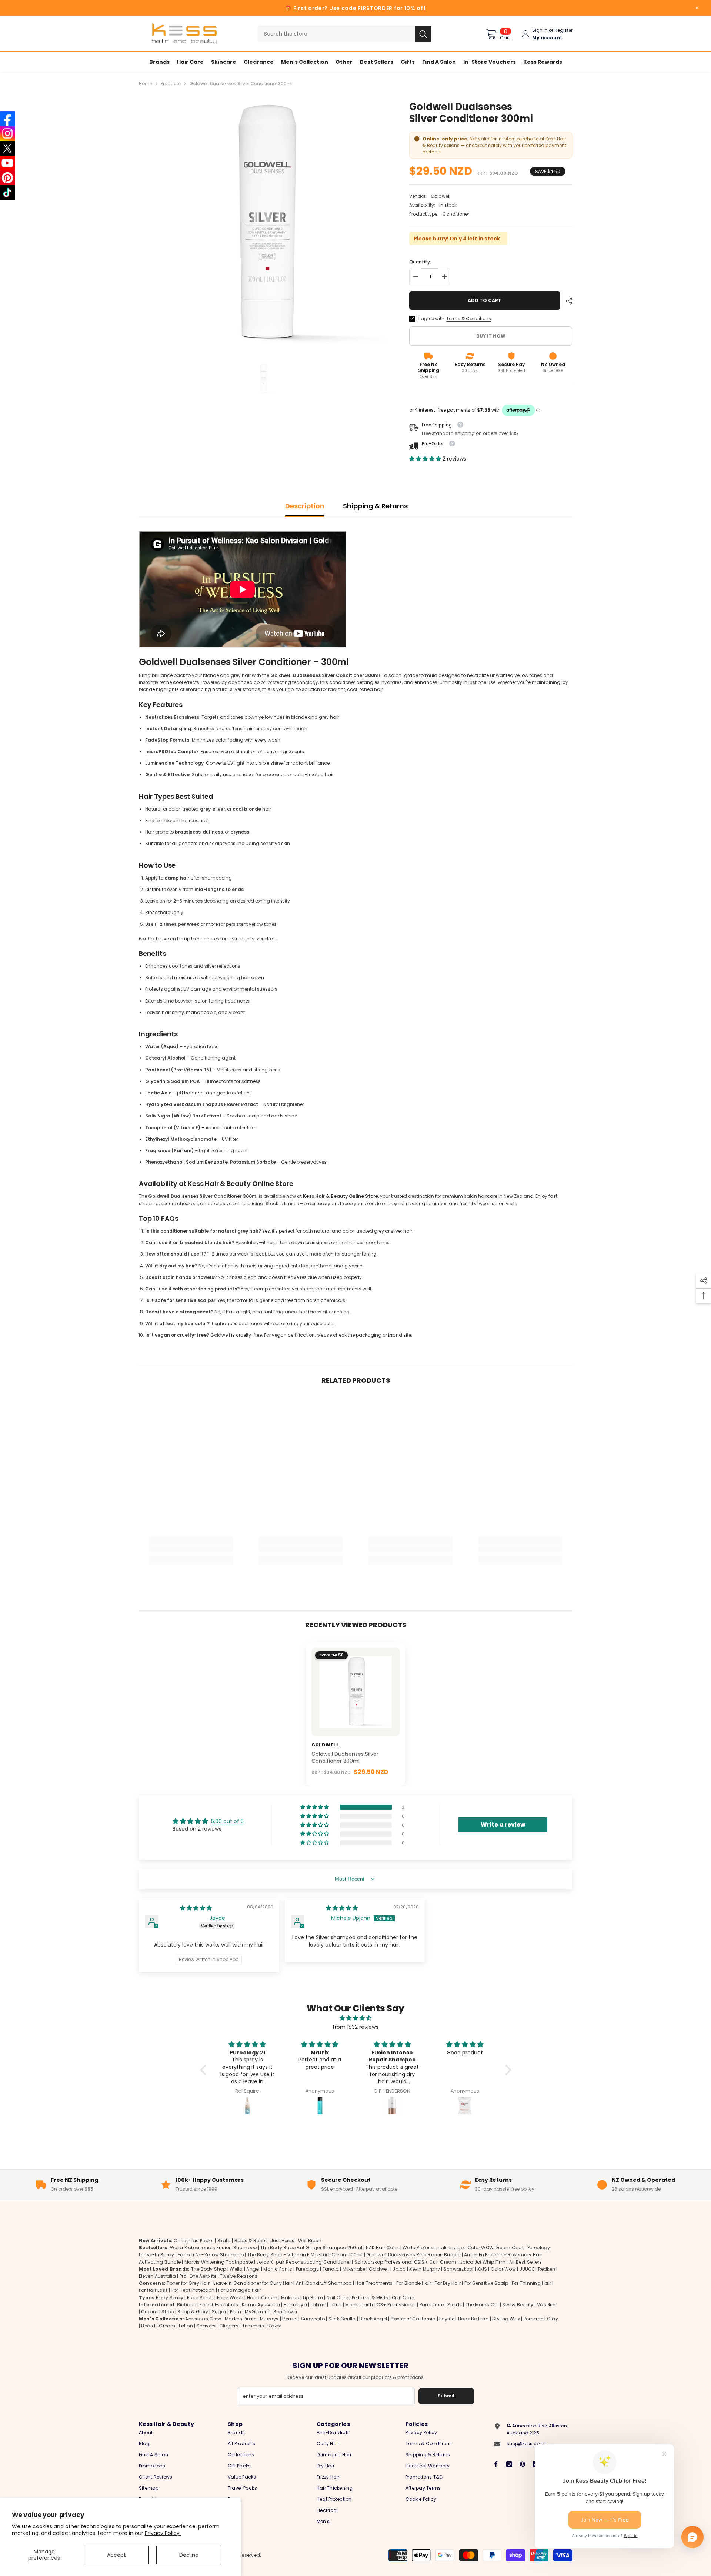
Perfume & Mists (370, 2298)
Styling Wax (506, 2319)
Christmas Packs (194, 2241)
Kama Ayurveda (261, 2305)
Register (563, 30)
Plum (236, 2312)
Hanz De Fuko (473, 2319)
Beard (148, 2326)
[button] (426, 459)
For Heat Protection (193, 2291)
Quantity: (420, 262)
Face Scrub (200, 2298)
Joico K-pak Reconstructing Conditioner (303, 2262)
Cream (167, 2326)
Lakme (318, 2305)
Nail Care (337, 2298)
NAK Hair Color (382, 2248)
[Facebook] (496, 2464)
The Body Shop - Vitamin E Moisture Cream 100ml (305, 2255)
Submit (446, 2396)
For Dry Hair (448, 2284)
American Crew (203, 2319)
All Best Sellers (526, 2262)
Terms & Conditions (469, 318)
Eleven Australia (157, 2276)
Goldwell (440, 196)
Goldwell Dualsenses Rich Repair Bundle (413, 2255)
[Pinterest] (523, 2464)
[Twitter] (7, 148)
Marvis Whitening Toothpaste (218, 2262)
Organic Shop (157, 2312)
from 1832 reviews (355, 2027)
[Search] (344, 34)
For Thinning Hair (531, 2284)
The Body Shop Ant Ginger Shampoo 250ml (311, 2248)
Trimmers (253, 2326)
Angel (253, 2269)
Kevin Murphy (425, 2269)
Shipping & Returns (375, 506)
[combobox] (336, 34)
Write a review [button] (503, 1824)
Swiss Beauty (518, 2305)
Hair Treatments (374, 2284)
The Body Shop (209, 2269)
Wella (236, 2269)
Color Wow (503, 2269)
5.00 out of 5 (227, 1821)
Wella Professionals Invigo (433, 2248)
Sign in (540, 30)
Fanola (331, 2269)
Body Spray (169, 2298)
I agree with (431, 318)
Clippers (229, 2326)
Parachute (432, 2305)
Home (146, 84)
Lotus (336, 2305)
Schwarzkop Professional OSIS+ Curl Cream (405, 2262)
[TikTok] (7, 193)
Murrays (269, 2319)
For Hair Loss (153, 2291)
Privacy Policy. (163, 2533)
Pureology (307, 2269)
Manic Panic (278, 2269)
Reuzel (290, 2319)
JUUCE (527, 2269)
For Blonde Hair (414, 2284)
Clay (553, 2319)
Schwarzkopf (459, 2269)
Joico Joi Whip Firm (483, 2262)
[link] (191, 1549)
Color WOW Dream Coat (495, 2248)
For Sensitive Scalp (486, 2284)
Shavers (206, 2326)
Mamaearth (359, 2305)
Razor (274, 2326)
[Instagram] (509, 2464)
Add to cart (485, 300)
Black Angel (373, 2319)
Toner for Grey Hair (188, 2284)
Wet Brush (310, 2241)
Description (305, 506)
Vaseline (547, 2305)
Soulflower (285, 2312)
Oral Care (403, 2298)
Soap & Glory (193, 2312)
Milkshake (354, 2269)
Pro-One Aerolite (198, 2276)
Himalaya (295, 2305)
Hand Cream (262, 2298)
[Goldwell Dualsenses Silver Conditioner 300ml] (356, 1692)
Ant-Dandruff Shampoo (324, 2284)
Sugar (219, 2312)
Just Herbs (282, 2241)
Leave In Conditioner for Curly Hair (253, 2284)
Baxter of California (413, 2319)
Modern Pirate (241, 2319)
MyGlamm (257, 2312)
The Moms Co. (482, 2305)
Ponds (455, 2305)
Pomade (533, 2319)
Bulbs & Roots (251, 2241)
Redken (547, 2269)
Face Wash (230, 2298)
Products (171, 84)
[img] (196, 1908)
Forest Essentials (219, 2305)
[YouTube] (7, 163)
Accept (116, 2555)
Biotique (187, 2305)
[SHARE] (566, 301)
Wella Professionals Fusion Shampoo (213, 2248)
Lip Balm (313, 2298)
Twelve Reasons (239, 2276)
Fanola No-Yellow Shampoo (211, 2255)
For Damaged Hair (240, 2291)
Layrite (447, 2319)
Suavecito (313, 2319)
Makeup (290, 2298)
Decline (189, 2555)
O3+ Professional (396, 2305)
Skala (225, 2241)
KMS (482, 2269)
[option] (263, 225)
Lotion (186, 2326)
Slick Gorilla (342, 2319)
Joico (399, 2269)
